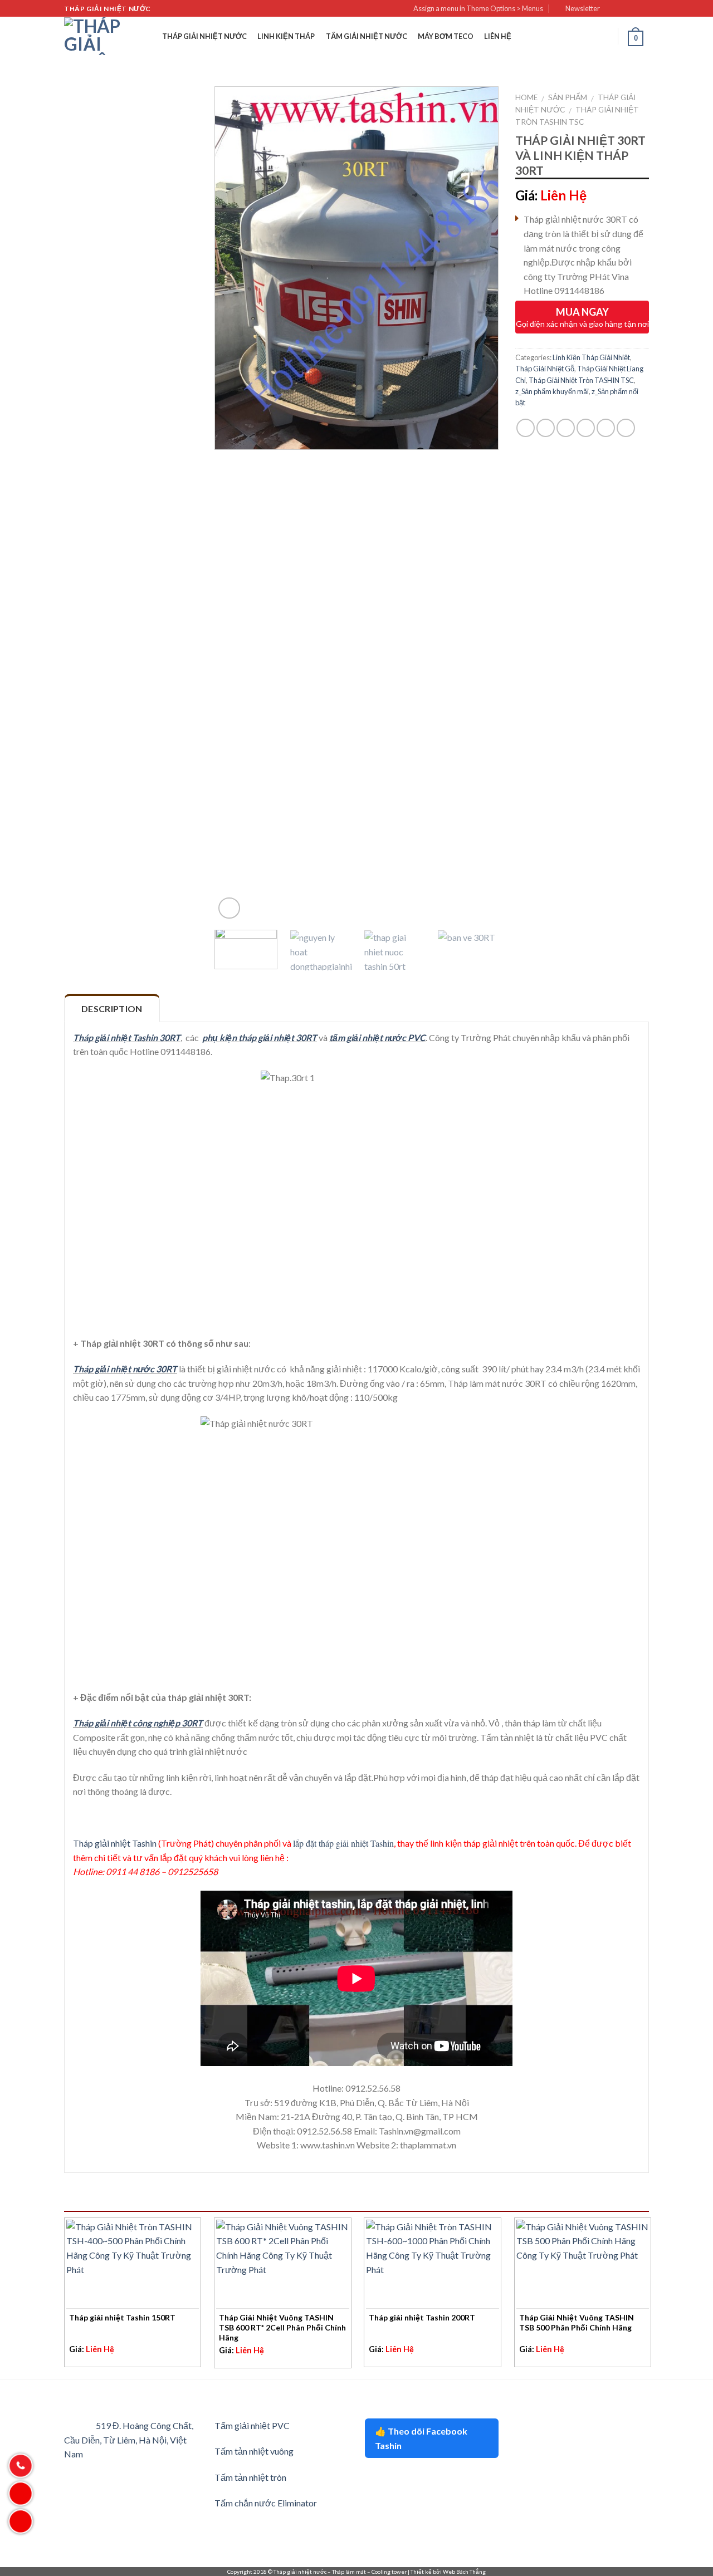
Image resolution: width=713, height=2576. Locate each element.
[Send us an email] (643, 9)
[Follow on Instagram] (622, 9)
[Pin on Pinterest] (586, 428)
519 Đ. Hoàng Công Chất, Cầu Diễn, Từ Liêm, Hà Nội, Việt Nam (129, 2440)
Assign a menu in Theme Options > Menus (478, 8)
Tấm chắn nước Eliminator (266, 2503)
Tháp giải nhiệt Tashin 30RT (127, 1037)
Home (526, 97)
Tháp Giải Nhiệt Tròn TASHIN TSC (581, 380)
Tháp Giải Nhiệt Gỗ (545, 369)
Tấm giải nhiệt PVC (252, 2425)
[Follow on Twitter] (633, 9)
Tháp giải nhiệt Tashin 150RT (122, 2317)
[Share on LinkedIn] (626, 428)
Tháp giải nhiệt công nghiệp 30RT (138, 1723)
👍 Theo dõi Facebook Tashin (421, 2438)
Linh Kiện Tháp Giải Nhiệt (591, 357)
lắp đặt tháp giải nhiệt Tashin (343, 1843)
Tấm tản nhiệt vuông (254, 2451)
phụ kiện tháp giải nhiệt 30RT (260, 1037)
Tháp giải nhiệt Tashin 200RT (422, 2317)
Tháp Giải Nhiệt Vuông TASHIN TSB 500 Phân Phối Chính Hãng (577, 2322)
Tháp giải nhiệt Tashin (115, 1843)
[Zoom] (229, 908)
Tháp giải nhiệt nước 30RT (125, 1369)
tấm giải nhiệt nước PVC (377, 1037)
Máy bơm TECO (446, 36)
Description (112, 1009)
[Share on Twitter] (546, 428)
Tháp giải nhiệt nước (204, 36)
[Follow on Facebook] (612, 9)
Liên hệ (498, 36)
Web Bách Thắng (464, 2572)
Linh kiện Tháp (286, 36)
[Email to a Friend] (566, 428)
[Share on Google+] (606, 428)
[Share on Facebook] (526, 428)
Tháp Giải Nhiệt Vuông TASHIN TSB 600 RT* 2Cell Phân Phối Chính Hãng (282, 2327)
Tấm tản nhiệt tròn (250, 2477)
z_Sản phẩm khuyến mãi (552, 391)
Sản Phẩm (568, 97)
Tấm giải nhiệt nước (367, 36)
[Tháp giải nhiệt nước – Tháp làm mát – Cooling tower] (92, 36)
